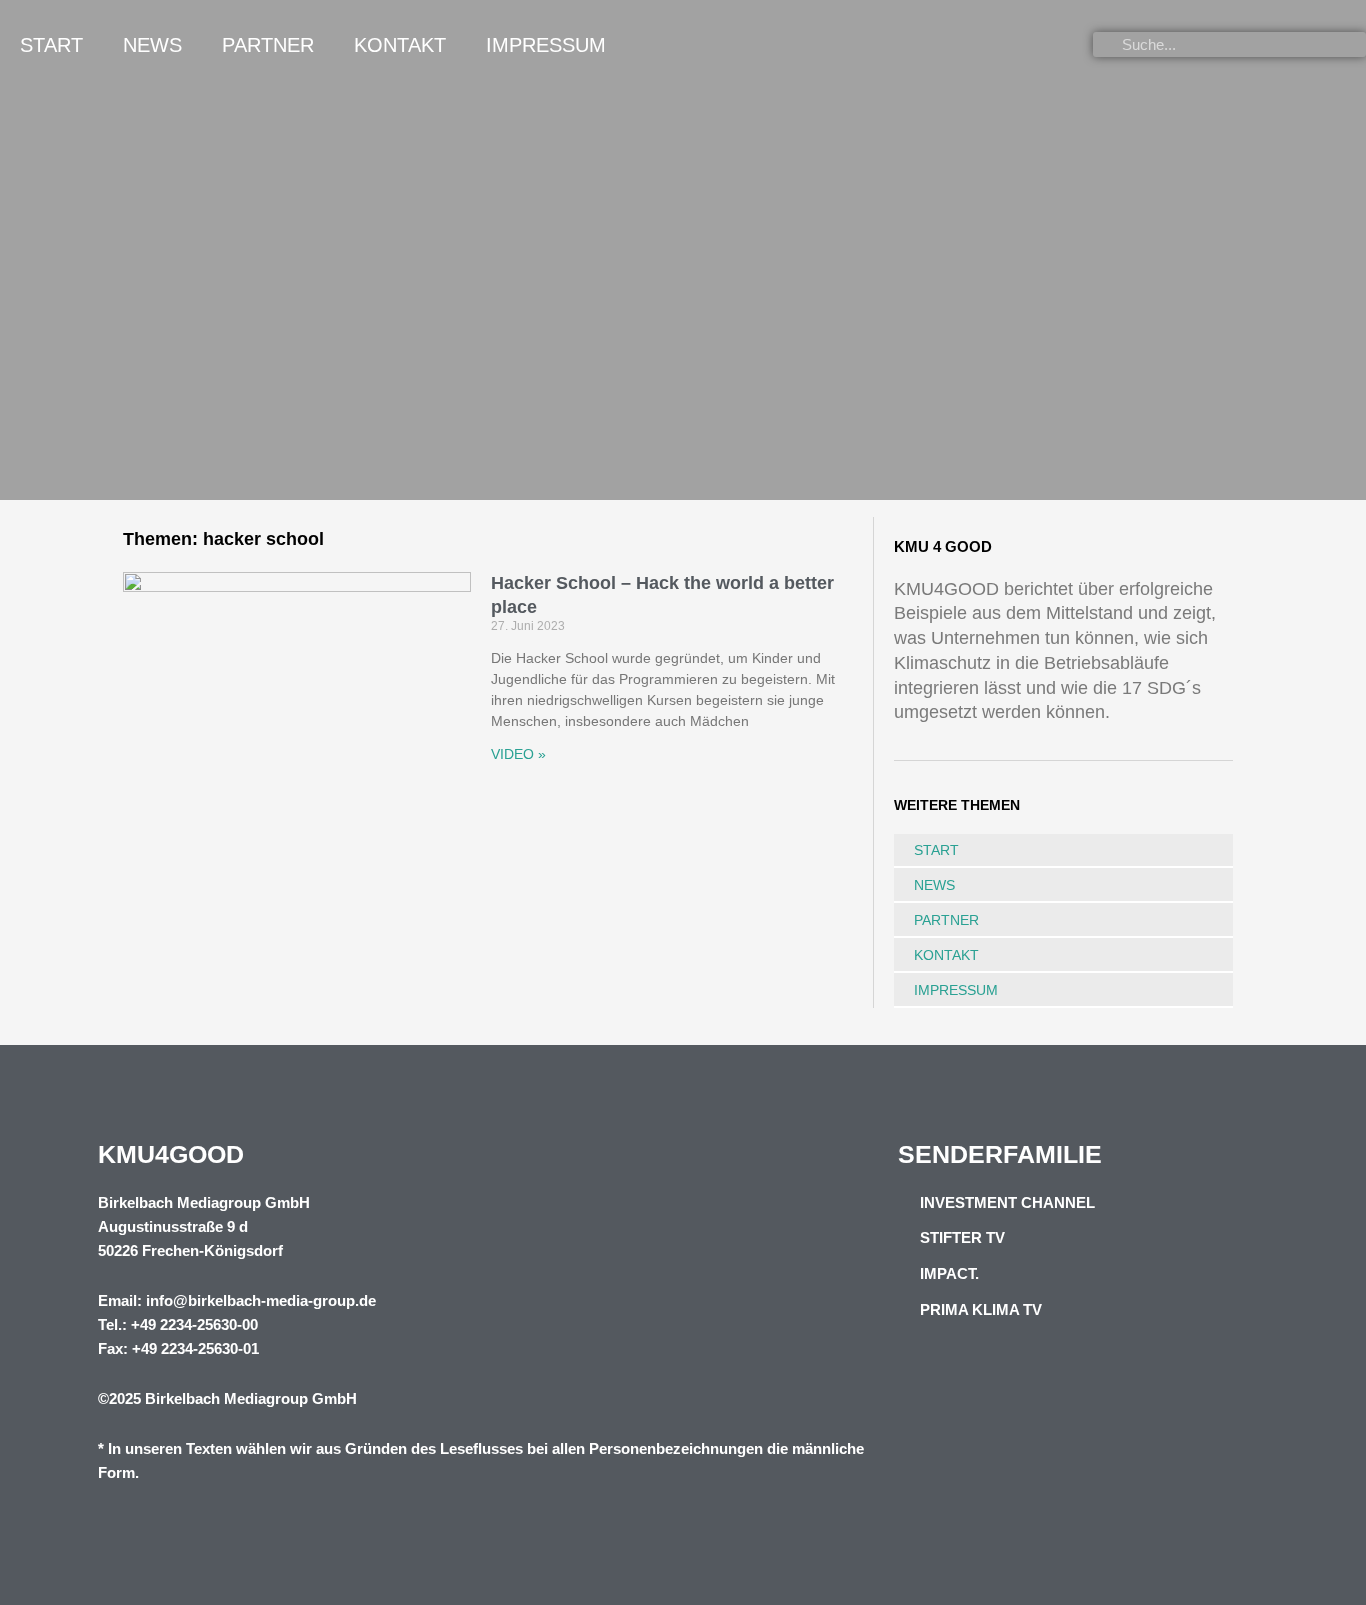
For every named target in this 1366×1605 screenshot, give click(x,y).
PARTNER (268, 45)
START (51, 45)
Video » (518, 754)
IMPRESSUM (546, 45)
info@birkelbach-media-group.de (261, 1300)
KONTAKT (400, 45)
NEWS (152, 45)
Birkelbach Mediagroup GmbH (251, 1398)
